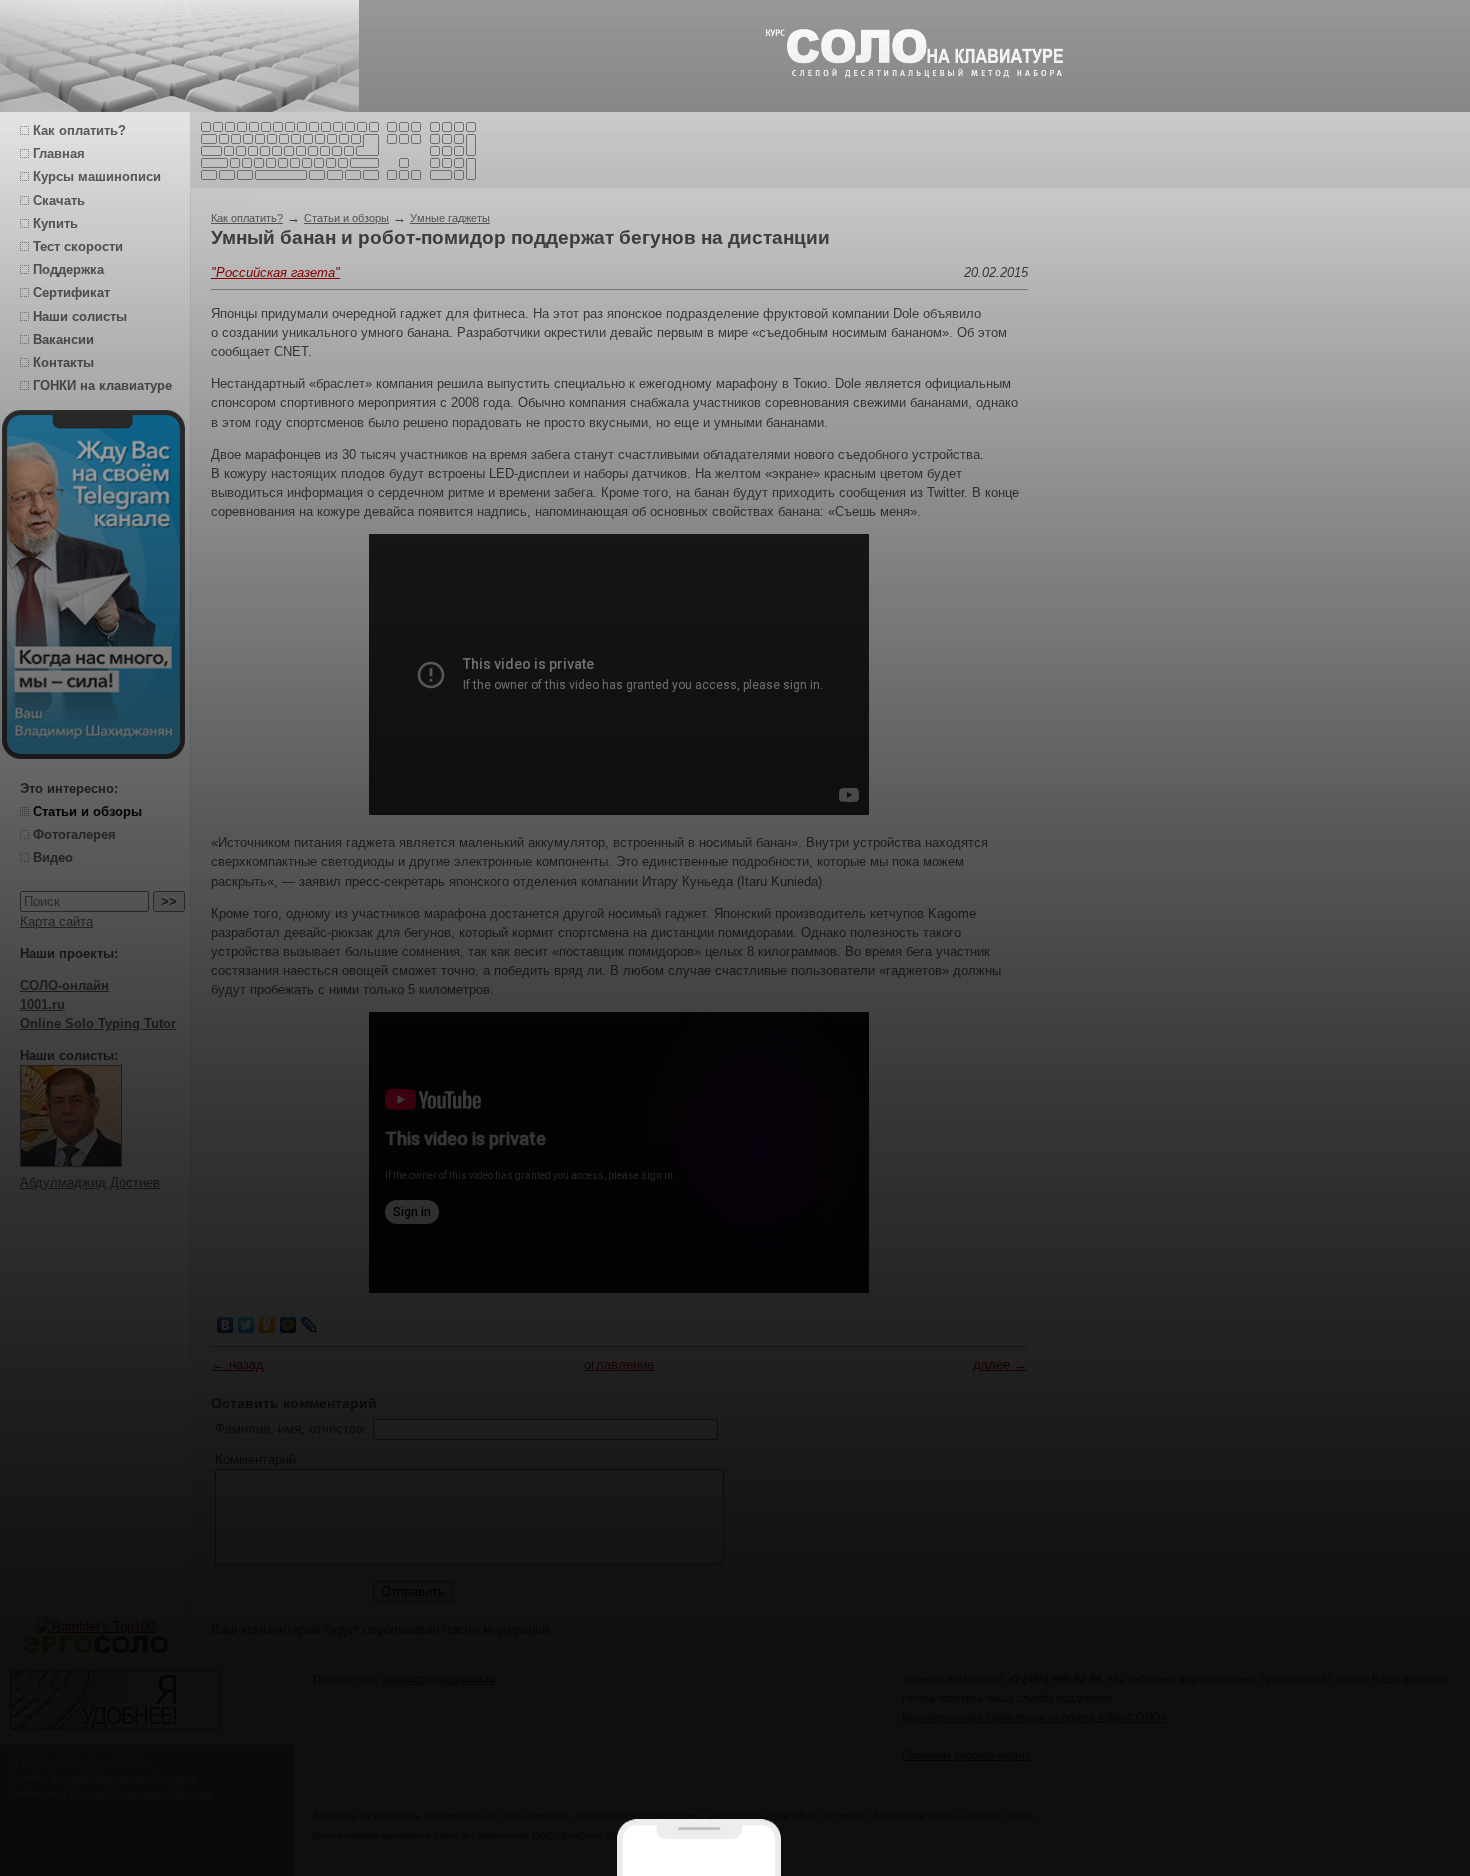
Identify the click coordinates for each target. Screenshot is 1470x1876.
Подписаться (588, 1813)
